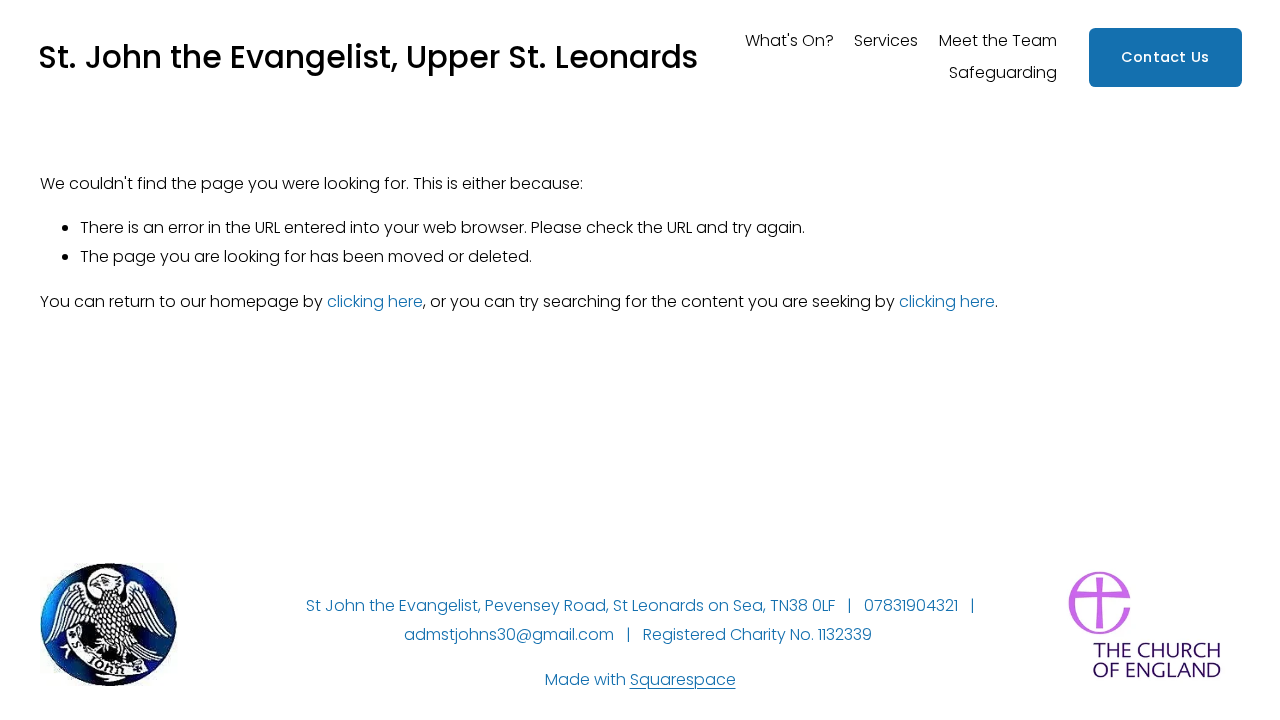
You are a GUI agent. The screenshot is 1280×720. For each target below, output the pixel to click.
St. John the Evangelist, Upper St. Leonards (368, 57)
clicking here (375, 301)
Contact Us (1165, 57)
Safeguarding (1003, 72)
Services (886, 40)
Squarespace (683, 679)
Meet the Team (998, 40)
